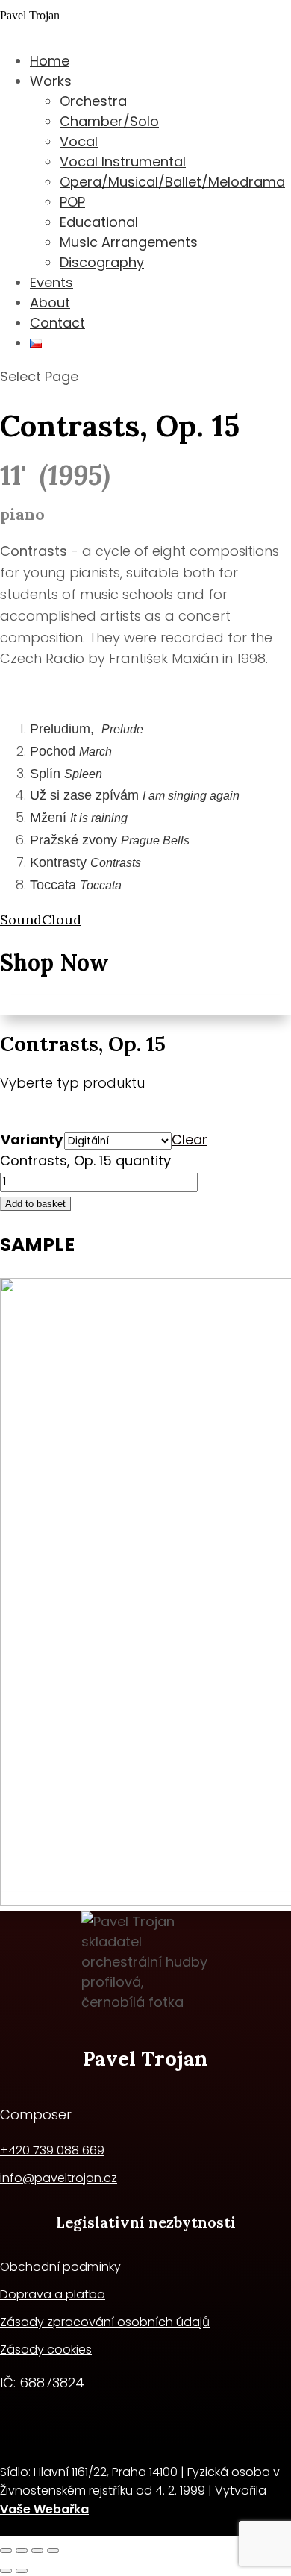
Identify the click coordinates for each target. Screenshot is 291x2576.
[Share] (37, 2551)
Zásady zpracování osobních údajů (105, 2322)
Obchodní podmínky (60, 2267)
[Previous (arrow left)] (6, 2571)
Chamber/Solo (109, 121)
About (50, 303)
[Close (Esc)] (53, 2551)
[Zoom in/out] (6, 2551)
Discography (102, 262)
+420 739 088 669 (52, 2150)
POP (72, 202)
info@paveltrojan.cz (59, 2178)
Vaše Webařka (44, 2509)
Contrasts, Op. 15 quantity (85, 1160)
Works (51, 81)
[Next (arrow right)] (22, 2571)
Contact (57, 323)
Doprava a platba (53, 2294)
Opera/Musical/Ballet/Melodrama (172, 182)
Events (51, 282)
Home (50, 61)
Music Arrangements (129, 242)
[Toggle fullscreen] (22, 2551)
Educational (99, 222)
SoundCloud (41, 919)
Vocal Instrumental (123, 162)
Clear (190, 1140)
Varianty (32, 1140)
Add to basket (35, 1204)
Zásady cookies (46, 2350)
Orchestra (93, 101)
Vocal (79, 141)
